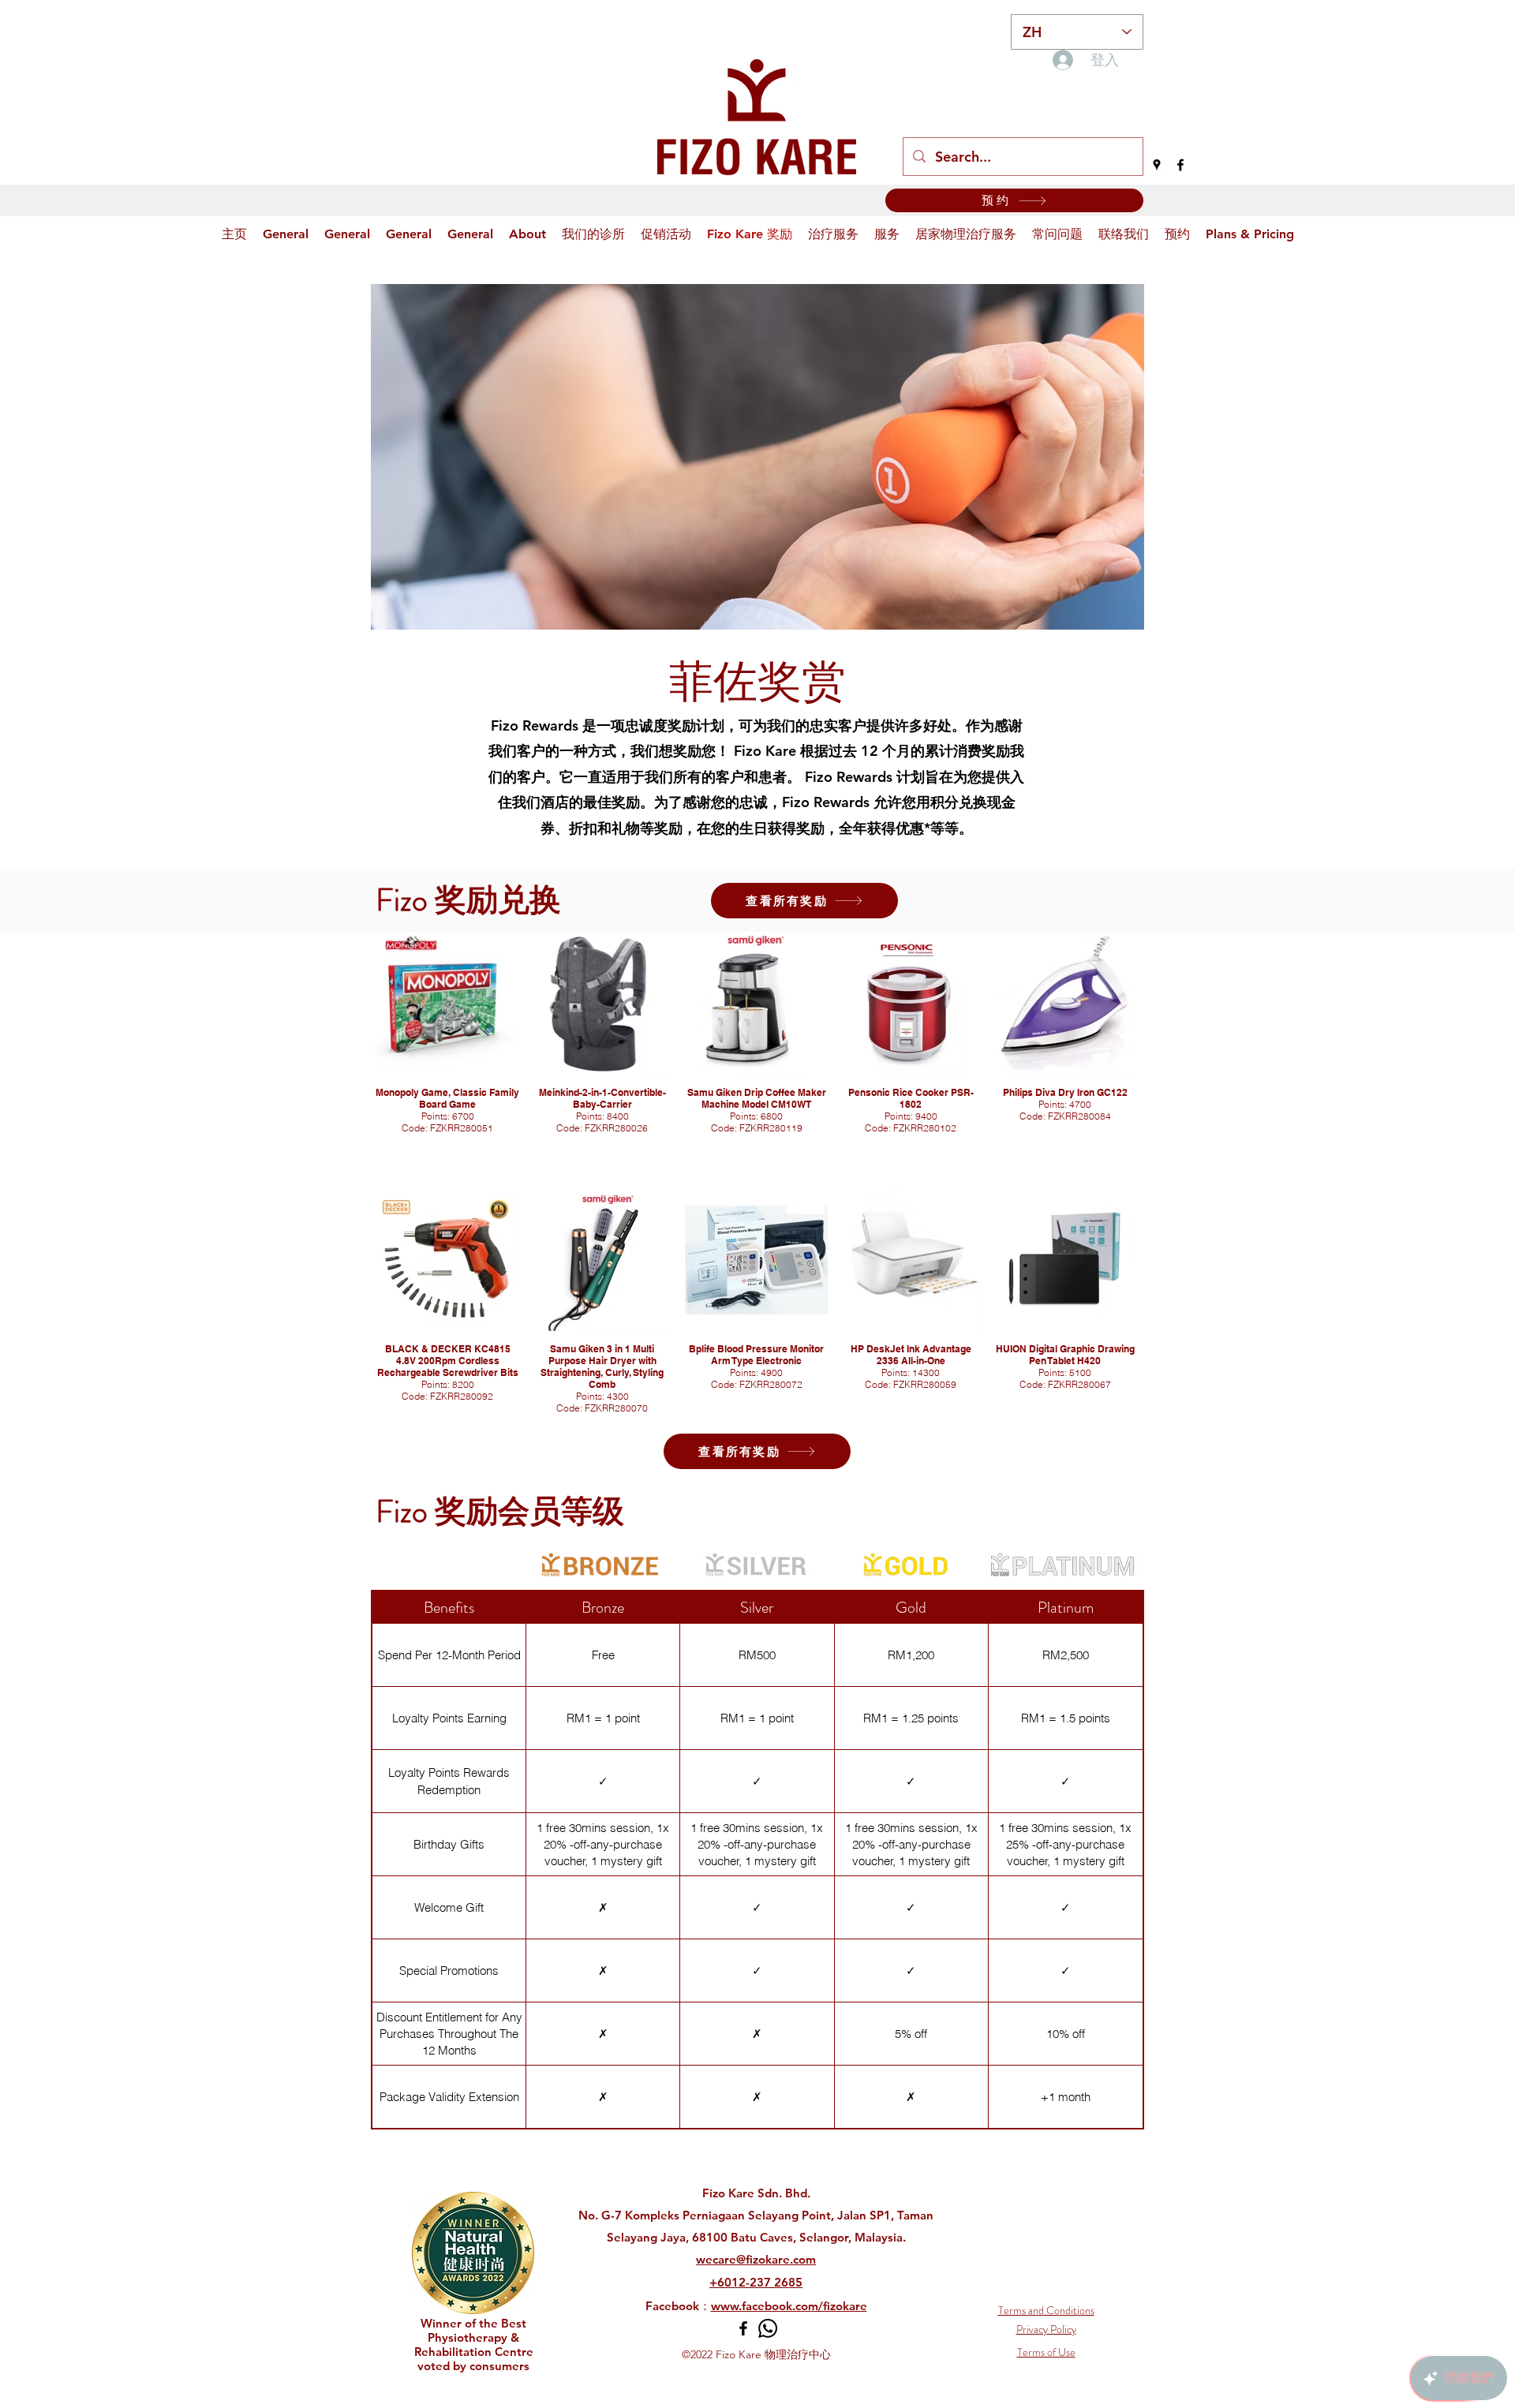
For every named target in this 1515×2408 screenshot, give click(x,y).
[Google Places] (1157, 165)
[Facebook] (1180, 165)
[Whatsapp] (768, 2328)
